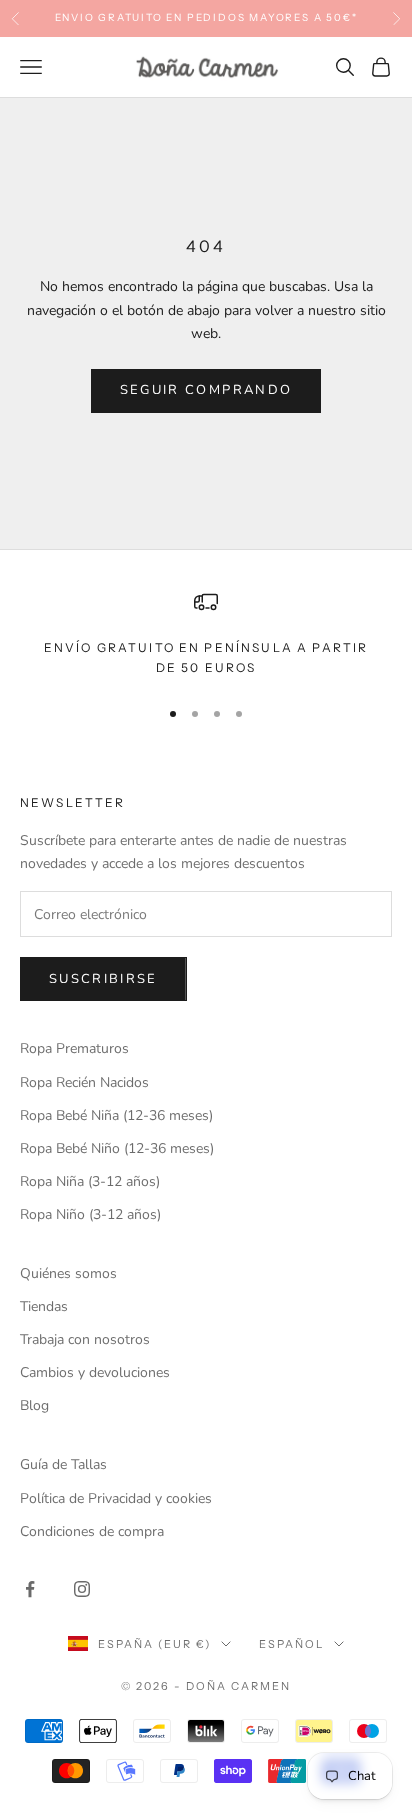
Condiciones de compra (92, 1531)
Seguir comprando (206, 390)
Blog (34, 1405)
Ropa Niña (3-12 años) (90, 1181)
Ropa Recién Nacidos (84, 1082)
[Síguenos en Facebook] (30, 1589)
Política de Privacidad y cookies (116, 1498)
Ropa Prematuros (74, 1048)
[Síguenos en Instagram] (82, 1589)
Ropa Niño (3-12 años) (90, 1214)
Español (291, 1644)
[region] (206, 634)
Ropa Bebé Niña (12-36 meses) (116, 1115)
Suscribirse (103, 979)
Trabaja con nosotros (85, 1339)
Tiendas (44, 1306)
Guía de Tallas (63, 1464)
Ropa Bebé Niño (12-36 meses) (117, 1148)
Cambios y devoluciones (95, 1372)
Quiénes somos (68, 1273)
